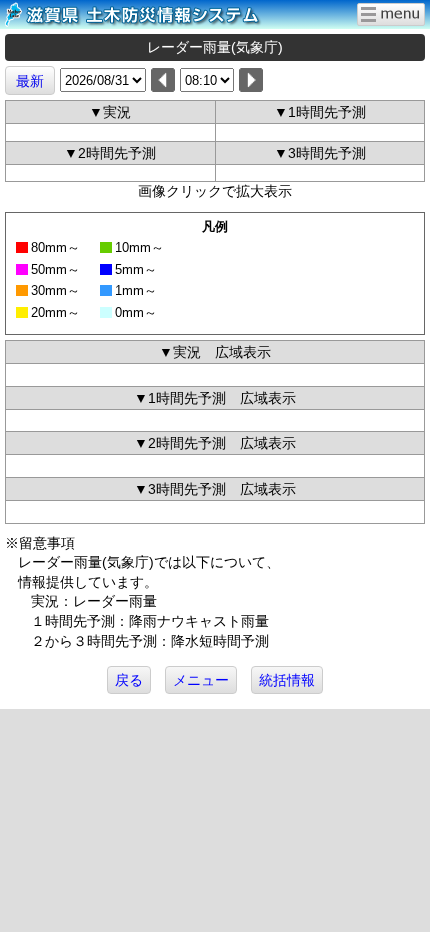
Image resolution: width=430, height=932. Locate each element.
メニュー (201, 680)
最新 (30, 81)
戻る (129, 680)
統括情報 (287, 680)
